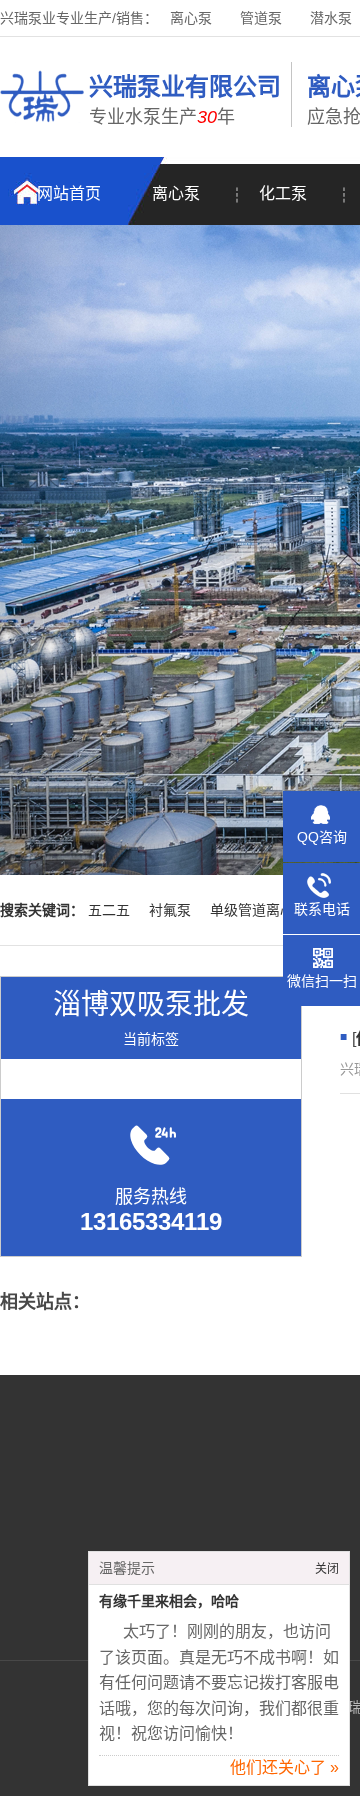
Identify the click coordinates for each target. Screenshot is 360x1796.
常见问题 (111, 1545)
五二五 (109, 910)
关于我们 (111, 1485)
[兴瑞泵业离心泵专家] (42, 125)
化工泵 (283, 193)
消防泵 (286, 1515)
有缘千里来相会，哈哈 (169, 1601)
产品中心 (111, 1515)
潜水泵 (331, 18)
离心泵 (191, 18)
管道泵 (261, 18)
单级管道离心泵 (259, 910)
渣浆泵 (286, 1545)
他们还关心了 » (284, 1767)
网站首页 (69, 193)
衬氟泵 (170, 910)
